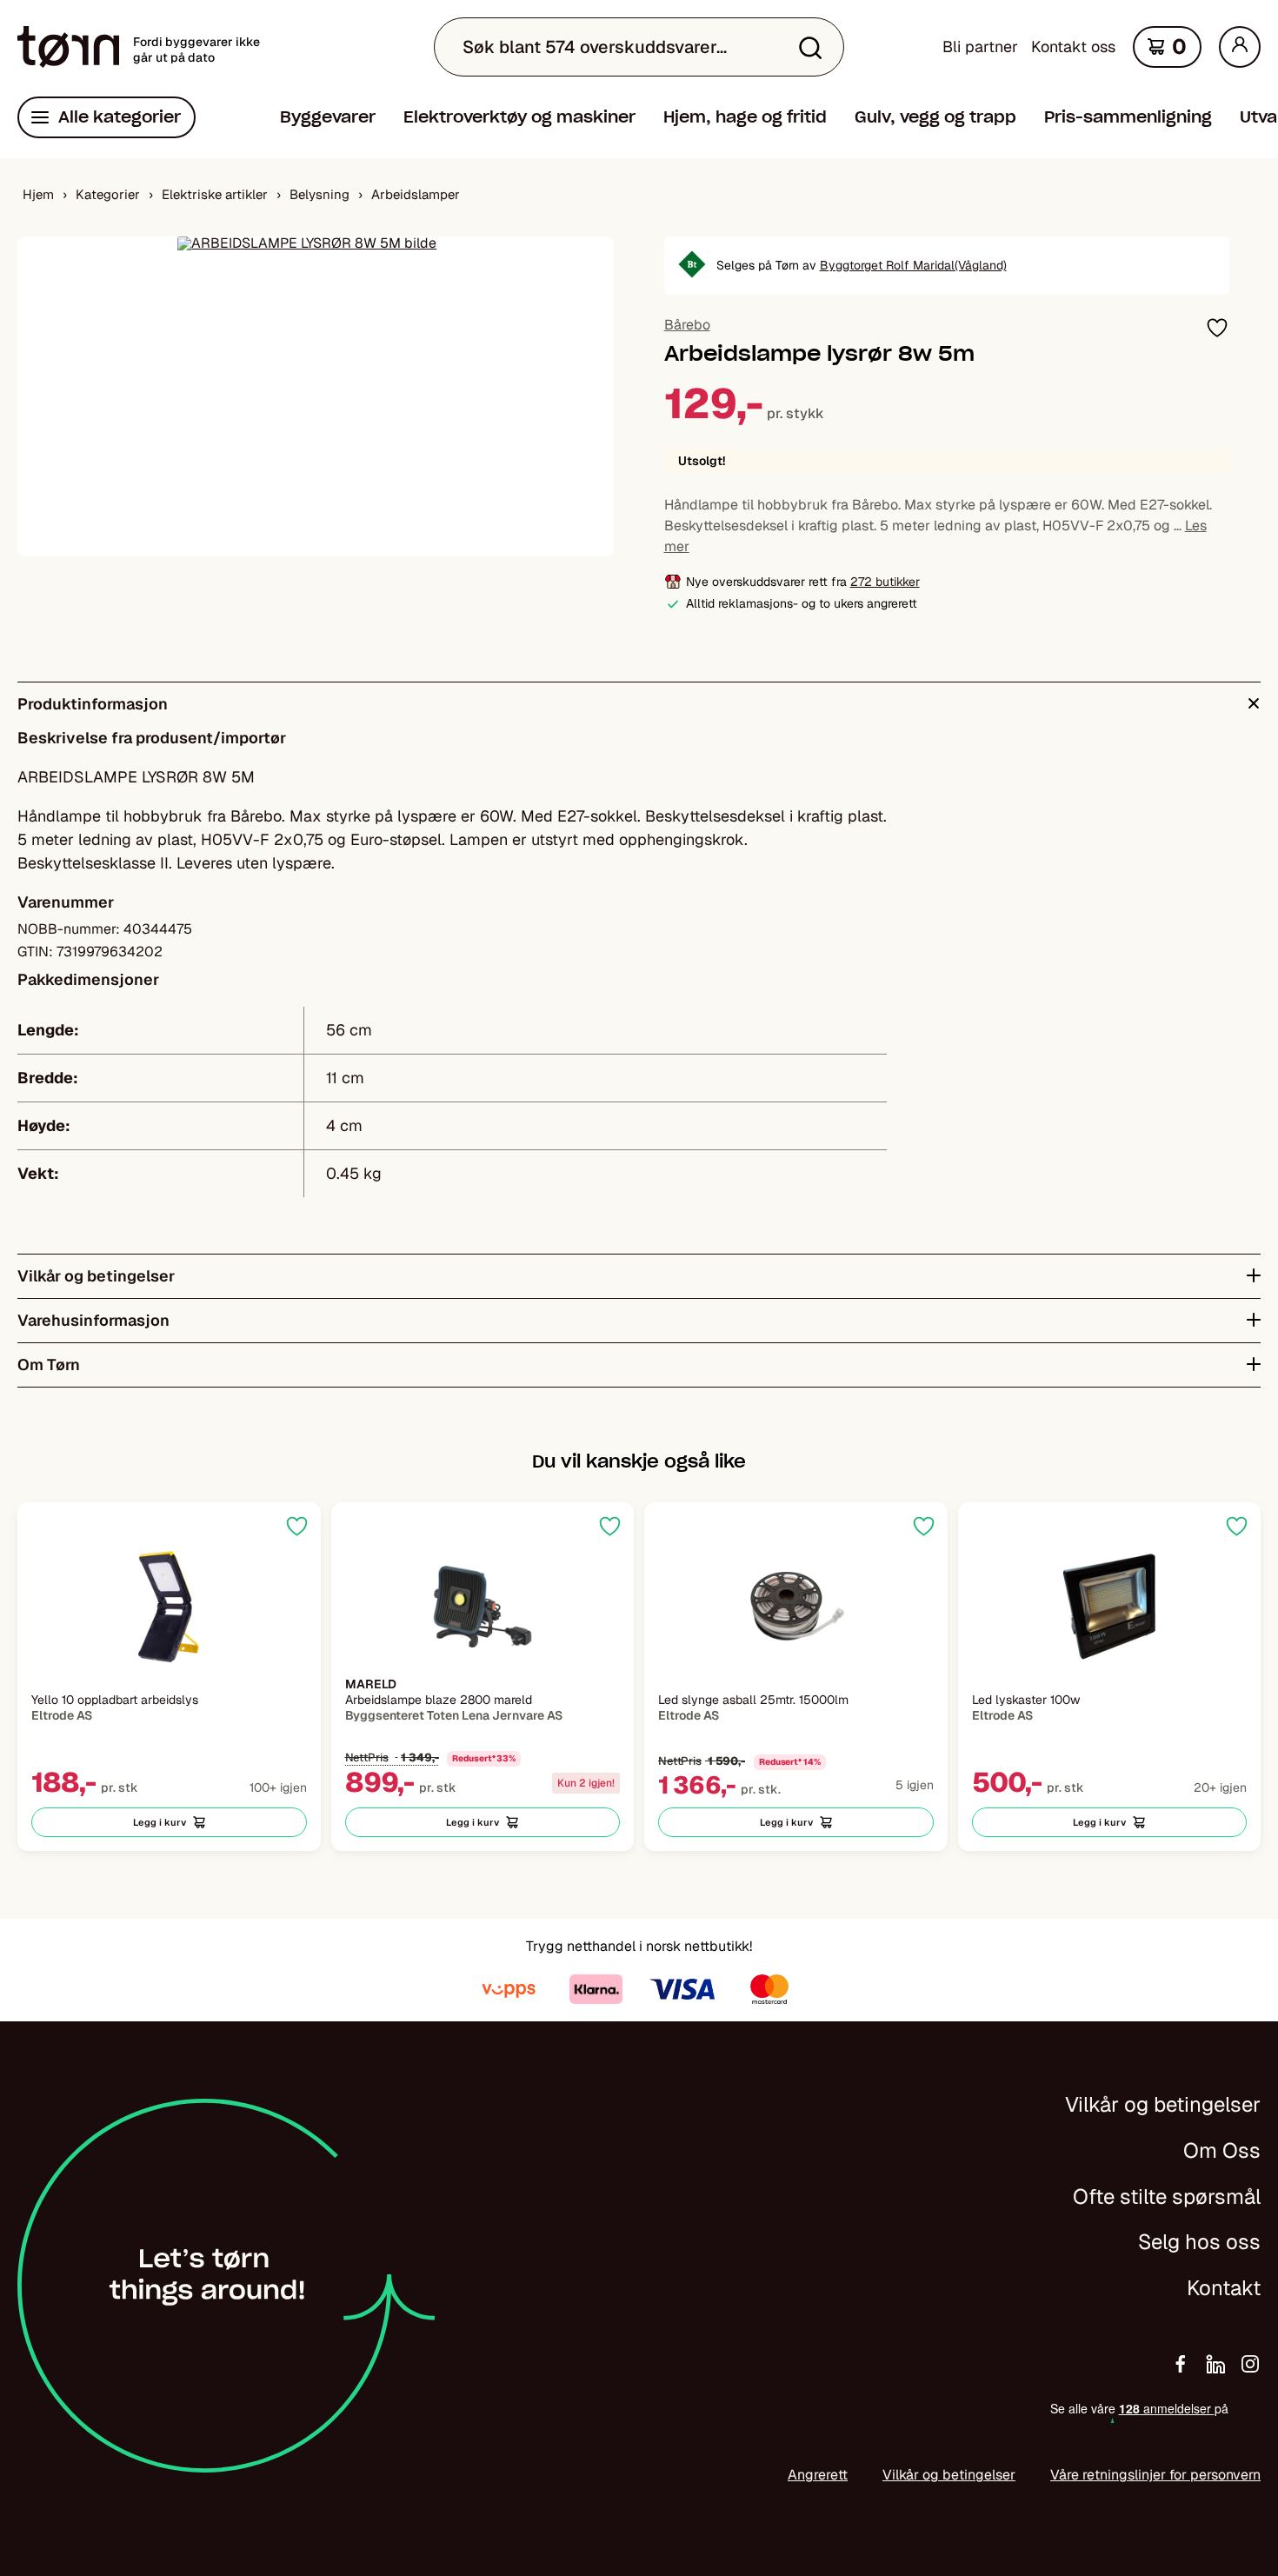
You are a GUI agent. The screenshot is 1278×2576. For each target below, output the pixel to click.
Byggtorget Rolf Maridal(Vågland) (913, 265)
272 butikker (885, 582)
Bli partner (980, 47)
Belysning (319, 194)
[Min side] (1240, 47)
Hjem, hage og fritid (745, 117)
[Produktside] (169, 1607)
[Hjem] (68, 47)
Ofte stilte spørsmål (1167, 2197)
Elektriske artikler (215, 194)
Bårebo (687, 325)
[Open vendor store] (692, 266)
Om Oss (1222, 2150)
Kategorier (108, 194)
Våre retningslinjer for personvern (1155, 2475)
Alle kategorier (120, 117)
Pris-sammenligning (1128, 117)
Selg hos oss (1199, 2242)
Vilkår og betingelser (1163, 2104)
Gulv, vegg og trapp (935, 117)
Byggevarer (328, 117)
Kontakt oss (1073, 47)
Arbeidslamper (416, 194)
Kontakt (1224, 2288)
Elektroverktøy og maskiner (519, 117)
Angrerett (818, 2475)
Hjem (38, 194)
